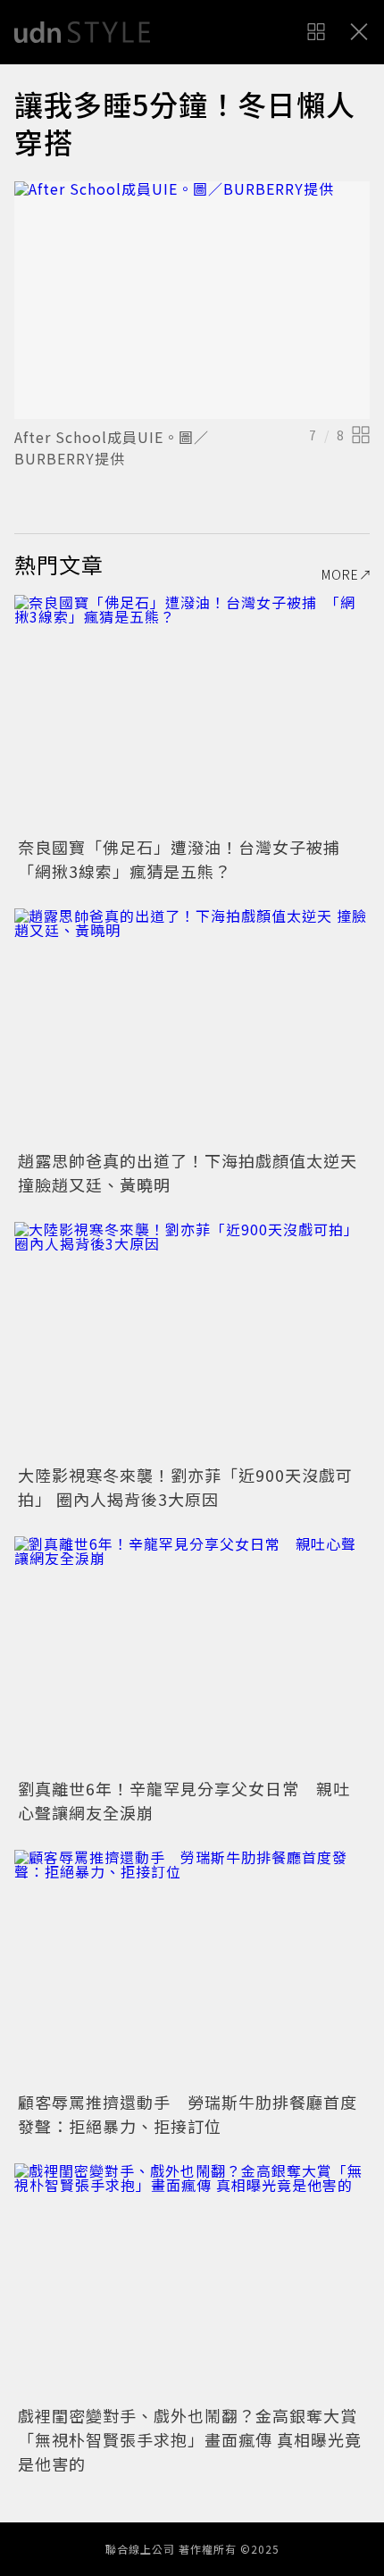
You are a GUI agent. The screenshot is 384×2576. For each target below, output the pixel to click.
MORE (340, 574)
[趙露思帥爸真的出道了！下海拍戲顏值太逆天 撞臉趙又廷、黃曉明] (192, 1027)
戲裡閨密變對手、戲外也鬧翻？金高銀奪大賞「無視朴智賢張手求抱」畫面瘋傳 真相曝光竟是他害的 (190, 2439)
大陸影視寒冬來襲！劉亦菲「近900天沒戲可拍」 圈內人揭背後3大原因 (185, 1487)
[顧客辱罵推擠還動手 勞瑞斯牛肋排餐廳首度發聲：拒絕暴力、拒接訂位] (192, 1968)
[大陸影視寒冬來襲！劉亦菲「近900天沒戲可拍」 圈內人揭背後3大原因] (192, 1340)
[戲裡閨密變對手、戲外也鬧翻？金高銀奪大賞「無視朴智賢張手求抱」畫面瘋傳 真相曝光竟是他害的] (192, 2282)
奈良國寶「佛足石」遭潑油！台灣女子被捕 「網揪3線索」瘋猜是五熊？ (188, 859)
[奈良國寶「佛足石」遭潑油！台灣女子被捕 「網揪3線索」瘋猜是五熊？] (192, 713)
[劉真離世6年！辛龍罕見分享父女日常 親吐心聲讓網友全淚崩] (192, 1655)
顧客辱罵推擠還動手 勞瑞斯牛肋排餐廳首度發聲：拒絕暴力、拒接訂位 (188, 2114)
